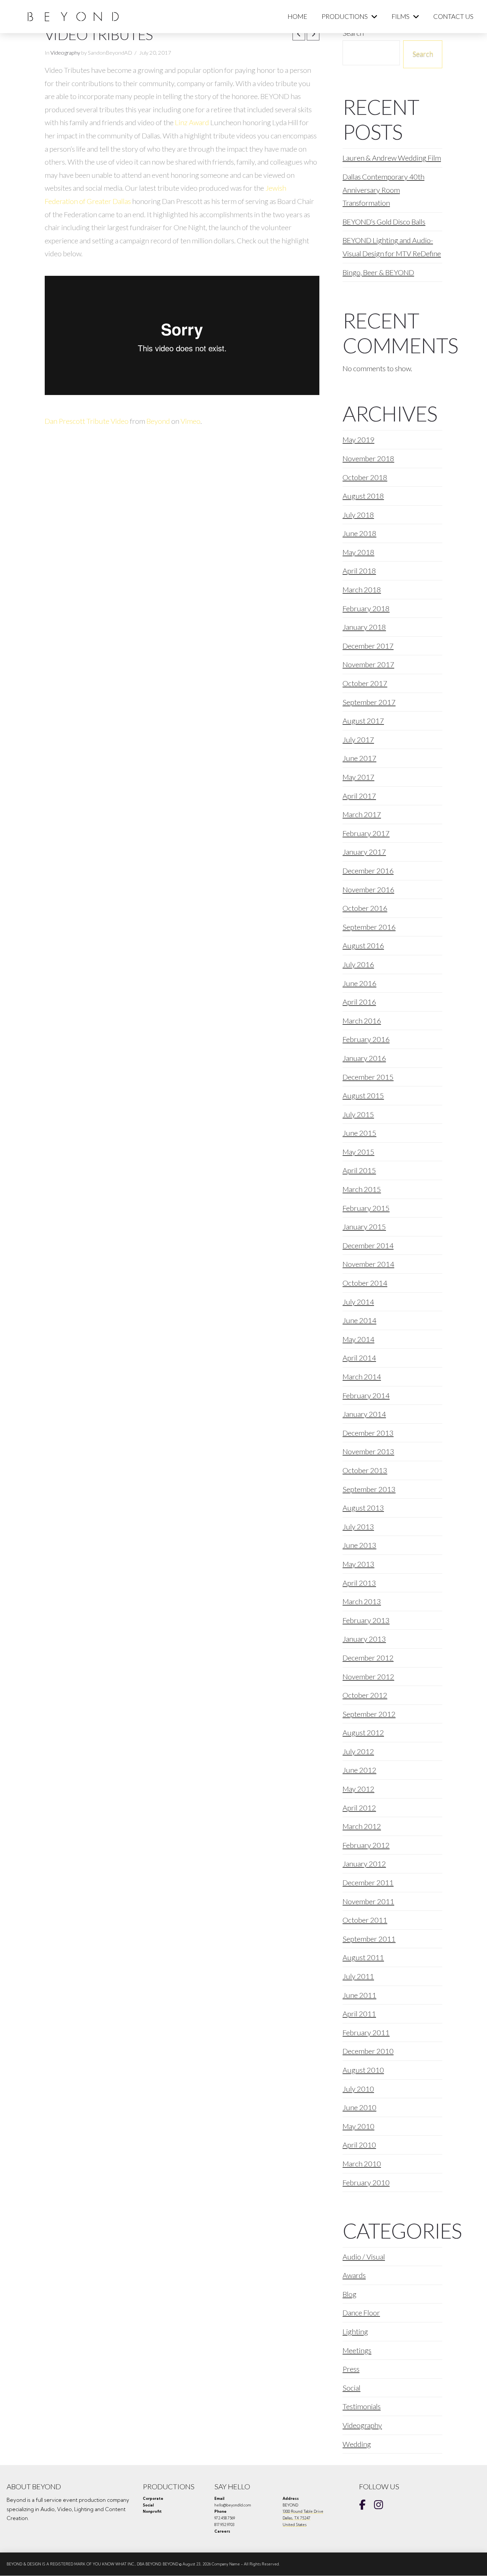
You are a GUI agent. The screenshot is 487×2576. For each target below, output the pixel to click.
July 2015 (358, 1114)
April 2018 (359, 571)
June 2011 (359, 1995)
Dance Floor (361, 2313)
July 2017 (358, 740)
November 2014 (368, 1264)
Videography (65, 53)
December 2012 (368, 1658)
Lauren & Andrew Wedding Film (392, 158)
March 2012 (362, 1826)
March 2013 (362, 1601)
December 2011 (368, 1882)
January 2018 (364, 627)
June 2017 (359, 758)
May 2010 (358, 2126)
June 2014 (359, 1320)
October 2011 (365, 1920)
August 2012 (363, 1733)
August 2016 (363, 945)
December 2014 (368, 1245)
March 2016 (362, 1021)
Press (351, 2369)
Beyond (158, 421)
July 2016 (358, 964)
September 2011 (369, 1939)
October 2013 (365, 1470)
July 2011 (358, 1976)
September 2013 (369, 1489)
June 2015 (359, 1133)
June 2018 (359, 533)
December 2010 (368, 2051)
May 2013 (358, 1564)
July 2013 (358, 1527)
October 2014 (365, 1283)
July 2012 (358, 1751)
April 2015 (359, 1170)
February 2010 (366, 2182)
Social (352, 2388)
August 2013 (363, 1508)
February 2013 (366, 1620)
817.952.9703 (224, 2525)
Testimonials (362, 2406)
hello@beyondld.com (233, 2505)
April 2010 (359, 2145)
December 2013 (368, 1433)
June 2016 (359, 983)
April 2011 (359, 2014)
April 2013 (359, 1583)
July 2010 (358, 2089)
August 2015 (363, 1095)
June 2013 (359, 1545)
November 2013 (368, 1451)
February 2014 (366, 1395)
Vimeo (190, 421)
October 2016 (365, 908)
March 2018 (362, 590)
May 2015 (358, 1152)
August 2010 (363, 2070)
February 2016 (366, 1039)
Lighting (355, 2331)
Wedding (357, 2444)
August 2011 (363, 1957)
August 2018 (363, 496)
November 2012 (368, 1677)
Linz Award (192, 122)
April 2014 (359, 1358)
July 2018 (358, 515)
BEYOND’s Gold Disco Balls (384, 222)
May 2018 (358, 552)
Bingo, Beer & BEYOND (378, 272)
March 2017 (362, 814)
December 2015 (368, 1077)
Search (423, 53)
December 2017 (368, 646)
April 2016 (359, 1002)
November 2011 (368, 1901)
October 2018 (365, 477)
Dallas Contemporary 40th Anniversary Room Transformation (383, 190)
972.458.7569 (225, 2518)
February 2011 (366, 2032)
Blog (350, 2294)
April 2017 (359, 796)
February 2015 (366, 1208)
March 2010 (362, 2164)
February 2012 (366, 1845)
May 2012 (358, 1789)
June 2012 (359, 1770)
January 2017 (364, 852)
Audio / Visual (364, 2257)
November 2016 (368, 890)
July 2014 (358, 1302)
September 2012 (369, 1714)
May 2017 (358, 777)
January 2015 (364, 1227)
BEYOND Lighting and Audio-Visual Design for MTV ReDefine (392, 247)
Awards (354, 2275)
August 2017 (363, 721)
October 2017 (365, 683)
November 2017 (368, 664)
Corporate (153, 2499)
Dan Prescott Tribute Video (87, 421)
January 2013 (364, 1639)
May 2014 (358, 1339)
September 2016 (369, 927)
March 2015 (362, 1189)
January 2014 (364, 1414)
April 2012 (359, 1808)
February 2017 (366, 833)
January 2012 (364, 1864)
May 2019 (358, 440)
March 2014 (362, 1377)
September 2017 (369, 702)
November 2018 (368, 458)
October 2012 (365, 1695)
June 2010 (359, 2107)
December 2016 (368, 871)
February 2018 (366, 608)
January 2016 (364, 1058)
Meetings (357, 2350)
